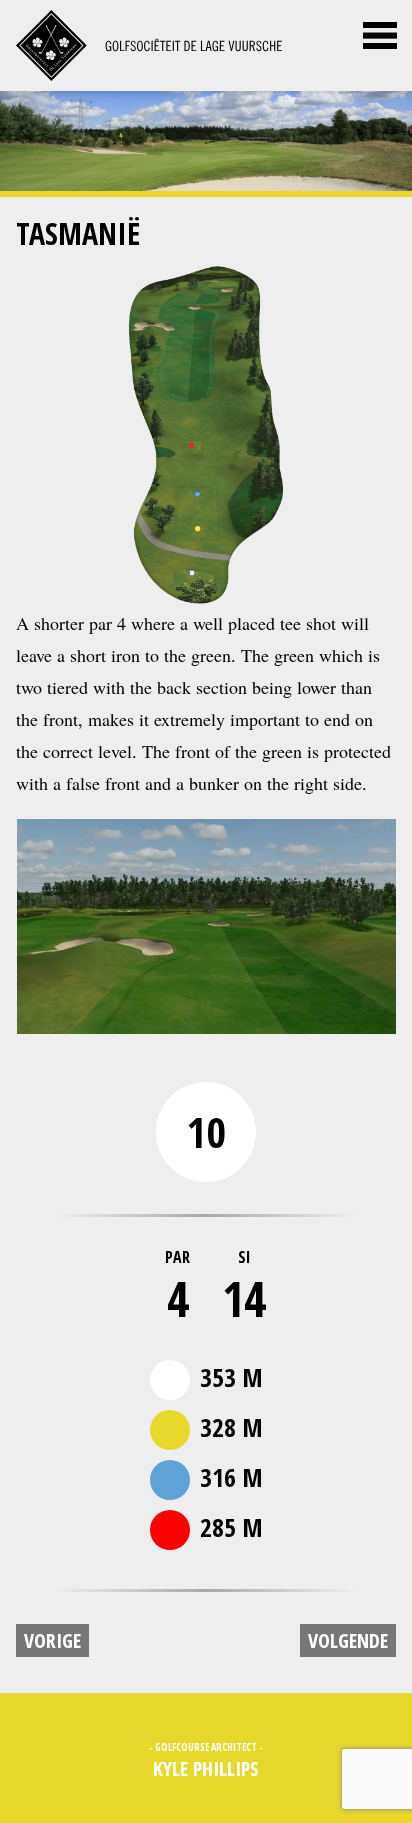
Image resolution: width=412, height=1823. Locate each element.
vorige (52, 1640)
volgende (348, 1640)
